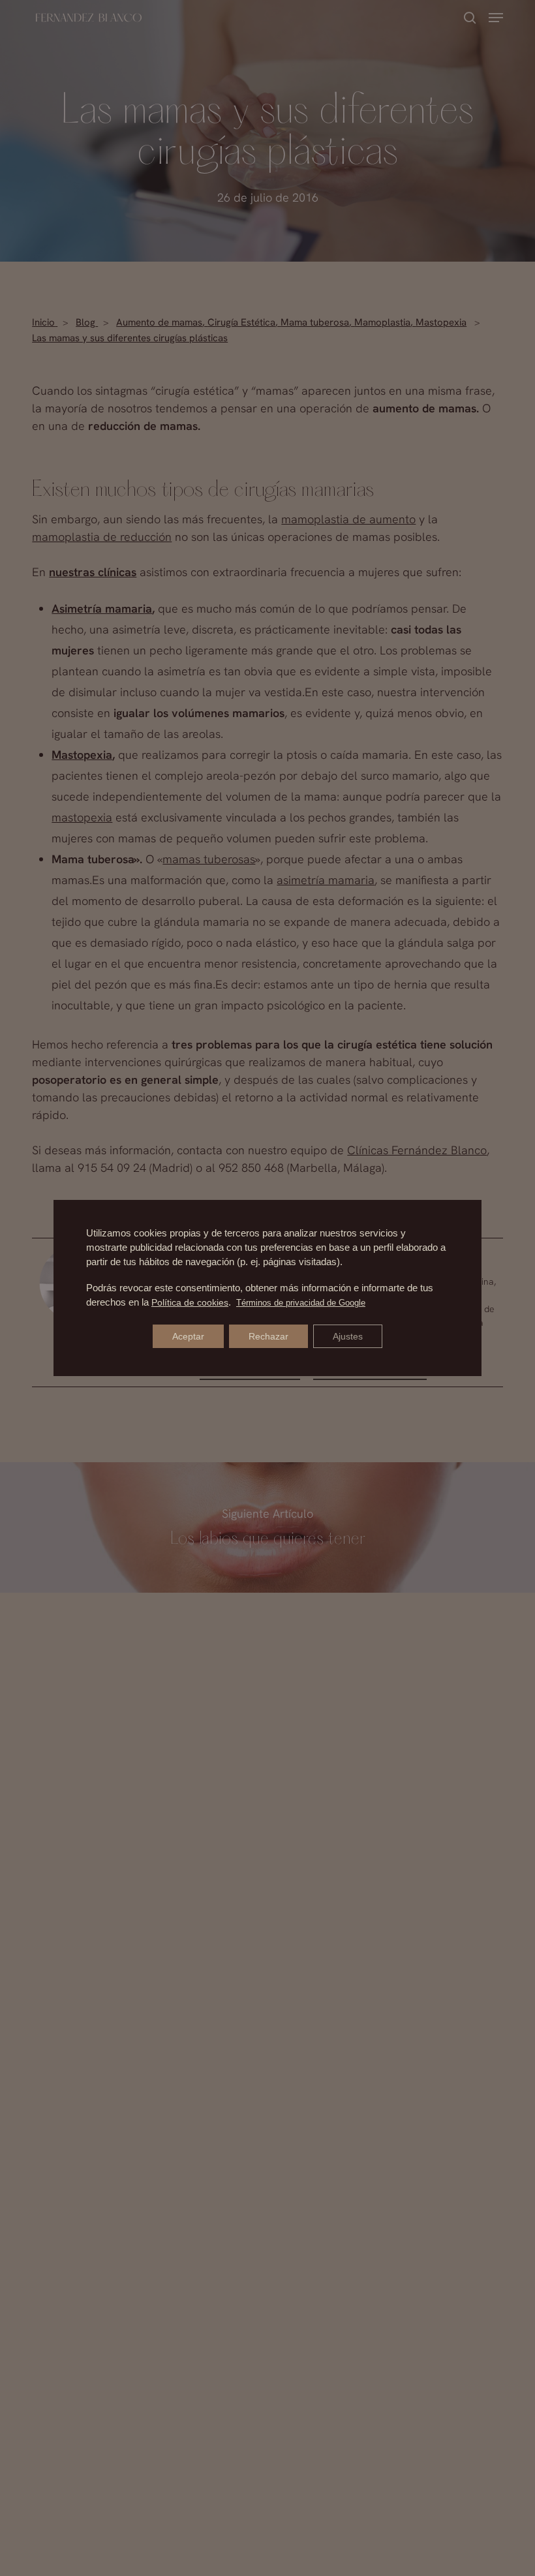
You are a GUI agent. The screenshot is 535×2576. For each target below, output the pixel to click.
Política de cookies (190, 1302)
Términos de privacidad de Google (301, 1303)
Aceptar (188, 1336)
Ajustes (348, 1336)
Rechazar (268, 1336)
